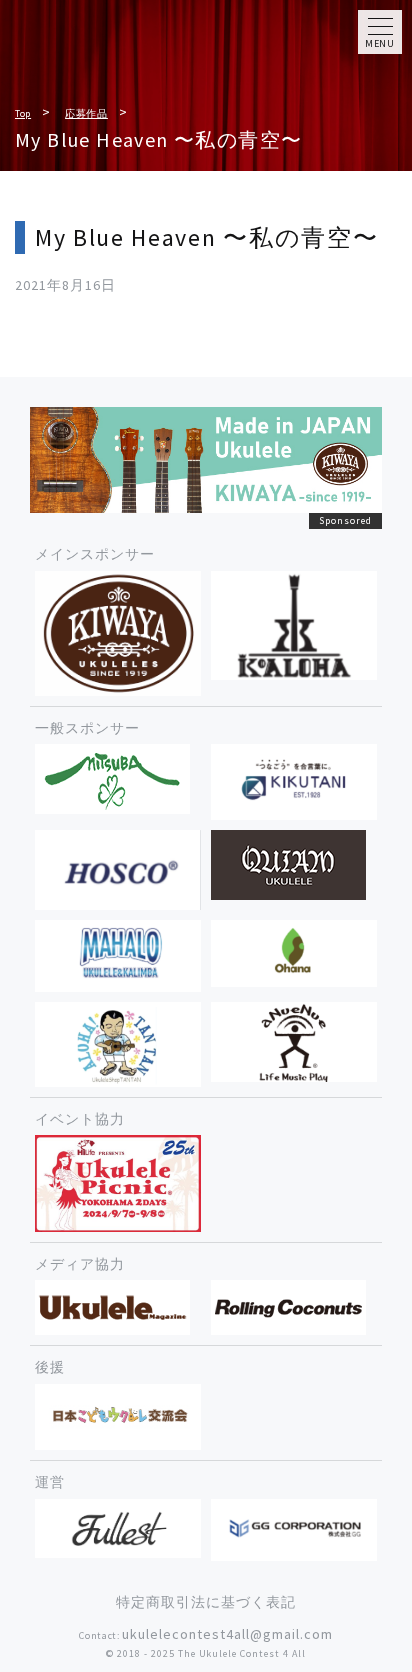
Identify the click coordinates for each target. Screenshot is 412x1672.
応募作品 (86, 113)
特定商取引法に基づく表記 (206, 1602)
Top (23, 113)
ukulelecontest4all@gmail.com (227, 1634)
